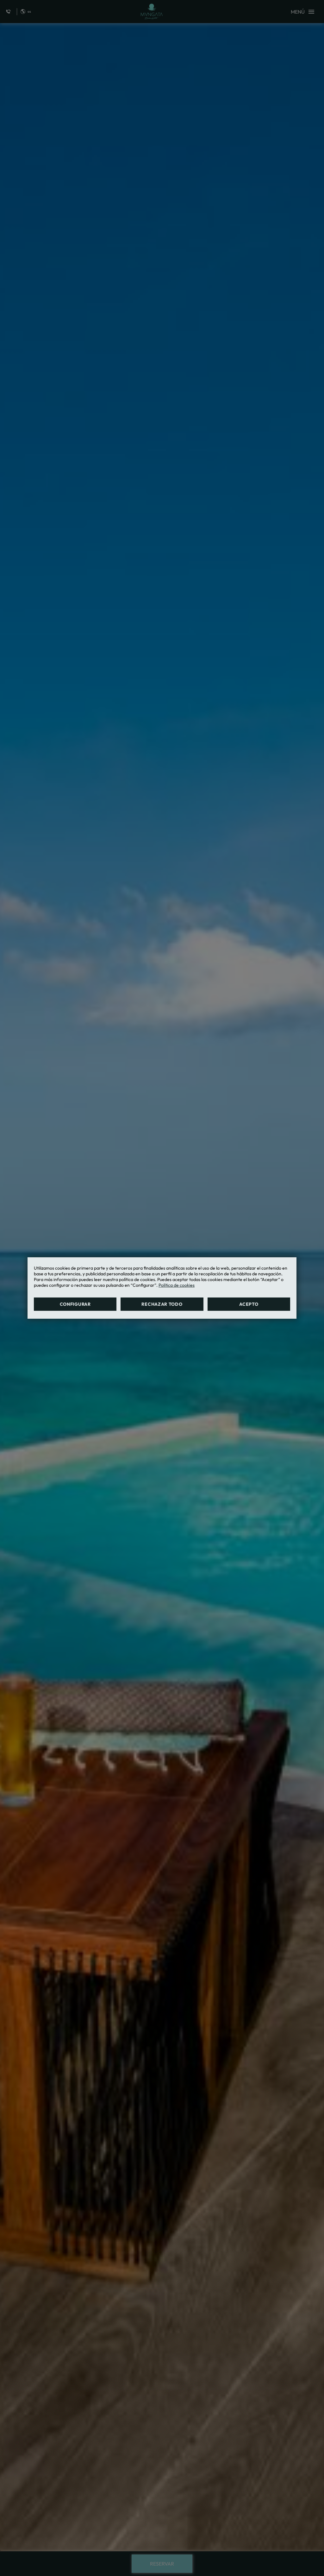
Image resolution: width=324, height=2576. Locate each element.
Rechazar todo (162, 1304)
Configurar (75, 1304)
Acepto (249, 1304)
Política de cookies (177, 1285)
